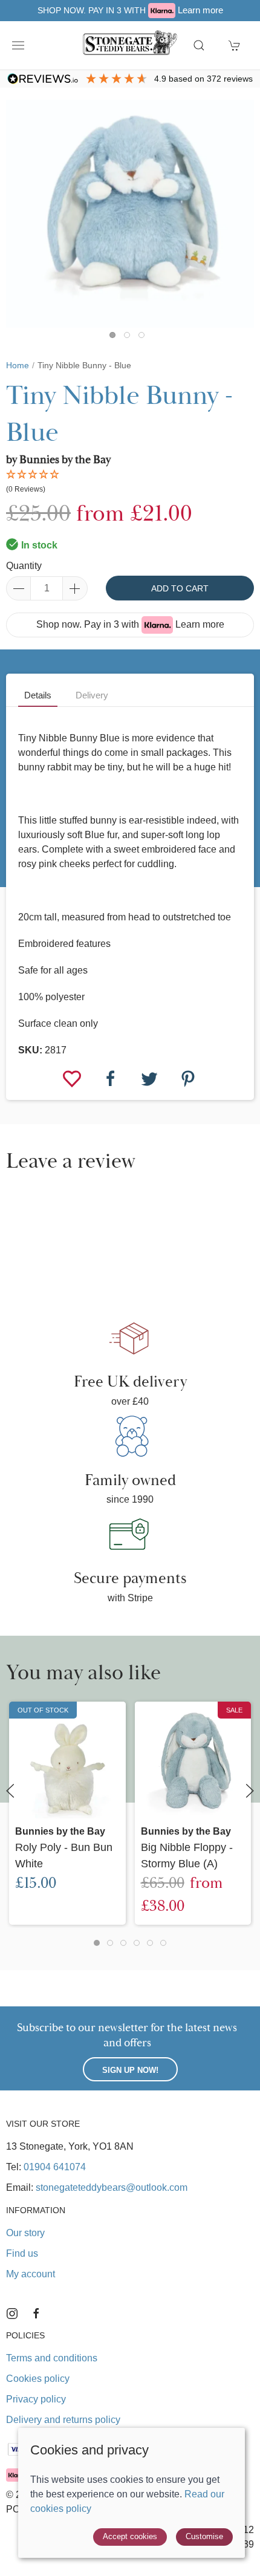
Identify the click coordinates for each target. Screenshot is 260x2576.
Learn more (200, 10)
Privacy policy (36, 2399)
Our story (25, 2233)
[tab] (97, 1943)
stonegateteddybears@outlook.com (112, 2187)
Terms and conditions (52, 2358)
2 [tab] (130, 338)
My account (31, 2274)
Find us (22, 2253)
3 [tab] (145, 338)
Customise (204, 2536)
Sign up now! (130, 2070)
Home (18, 365)
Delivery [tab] (92, 695)
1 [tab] (115, 338)
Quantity (24, 566)
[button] (18, 45)
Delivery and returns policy (63, 2420)
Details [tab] (38, 695)
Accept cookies (130, 2536)
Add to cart (180, 588)
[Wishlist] (73, 1078)
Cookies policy (38, 2379)
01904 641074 (55, 2167)
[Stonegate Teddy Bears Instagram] (12, 2314)
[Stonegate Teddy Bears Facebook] (36, 2314)
